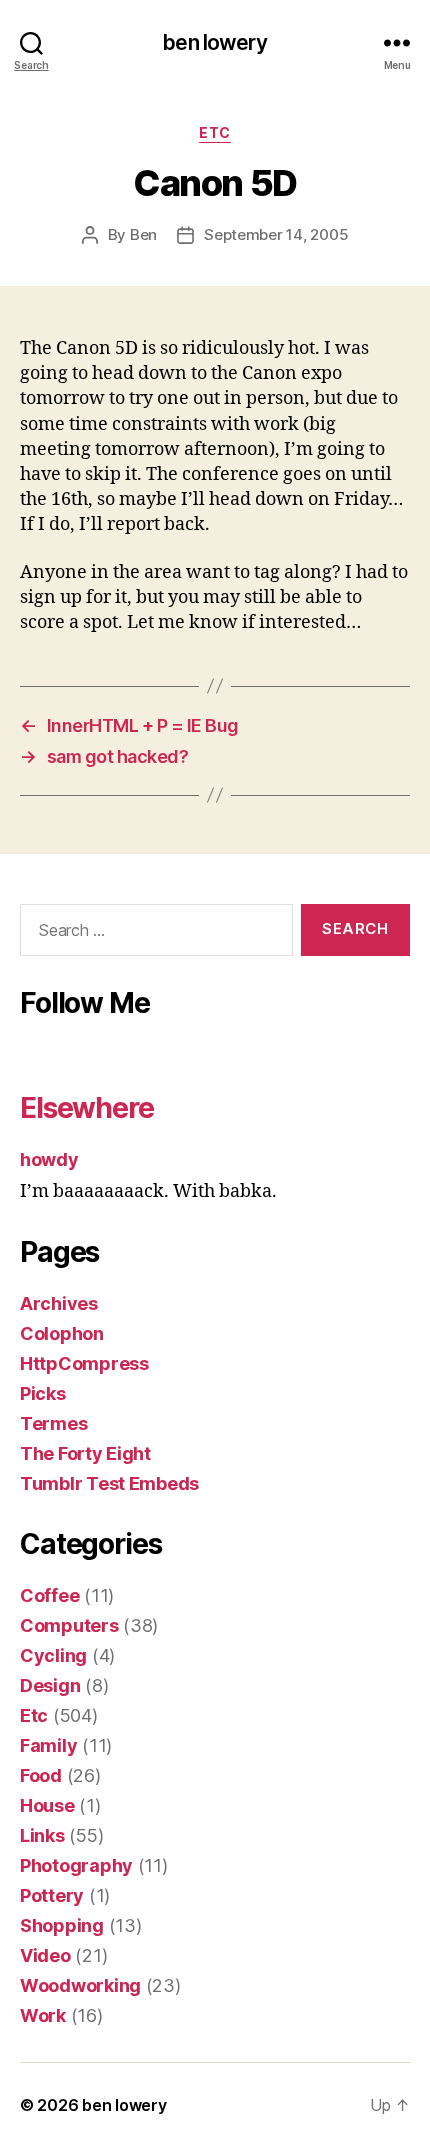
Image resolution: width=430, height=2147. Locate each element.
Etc (215, 132)
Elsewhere (87, 1108)
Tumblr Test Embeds (109, 1483)
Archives (59, 1303)
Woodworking (80, 1985)
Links (42, 1835)
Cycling (53, 1655)
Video (45, 1955)
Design (50, 1685)
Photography (76, 1865)
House (47, 1805)
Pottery (52, 1895)
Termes (53, 1423)
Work (43, 2015)
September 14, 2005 (276, 234)
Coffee (49, 1595)
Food (41, 1775)
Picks (43, 1393)
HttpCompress (84, 1363)
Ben (143, 234)
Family (48, 1745)
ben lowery (214, 42)
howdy (49, 1159)
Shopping (62, 1925)
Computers (69, 1625)
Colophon (62, 1333)
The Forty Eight (85, 1453)
